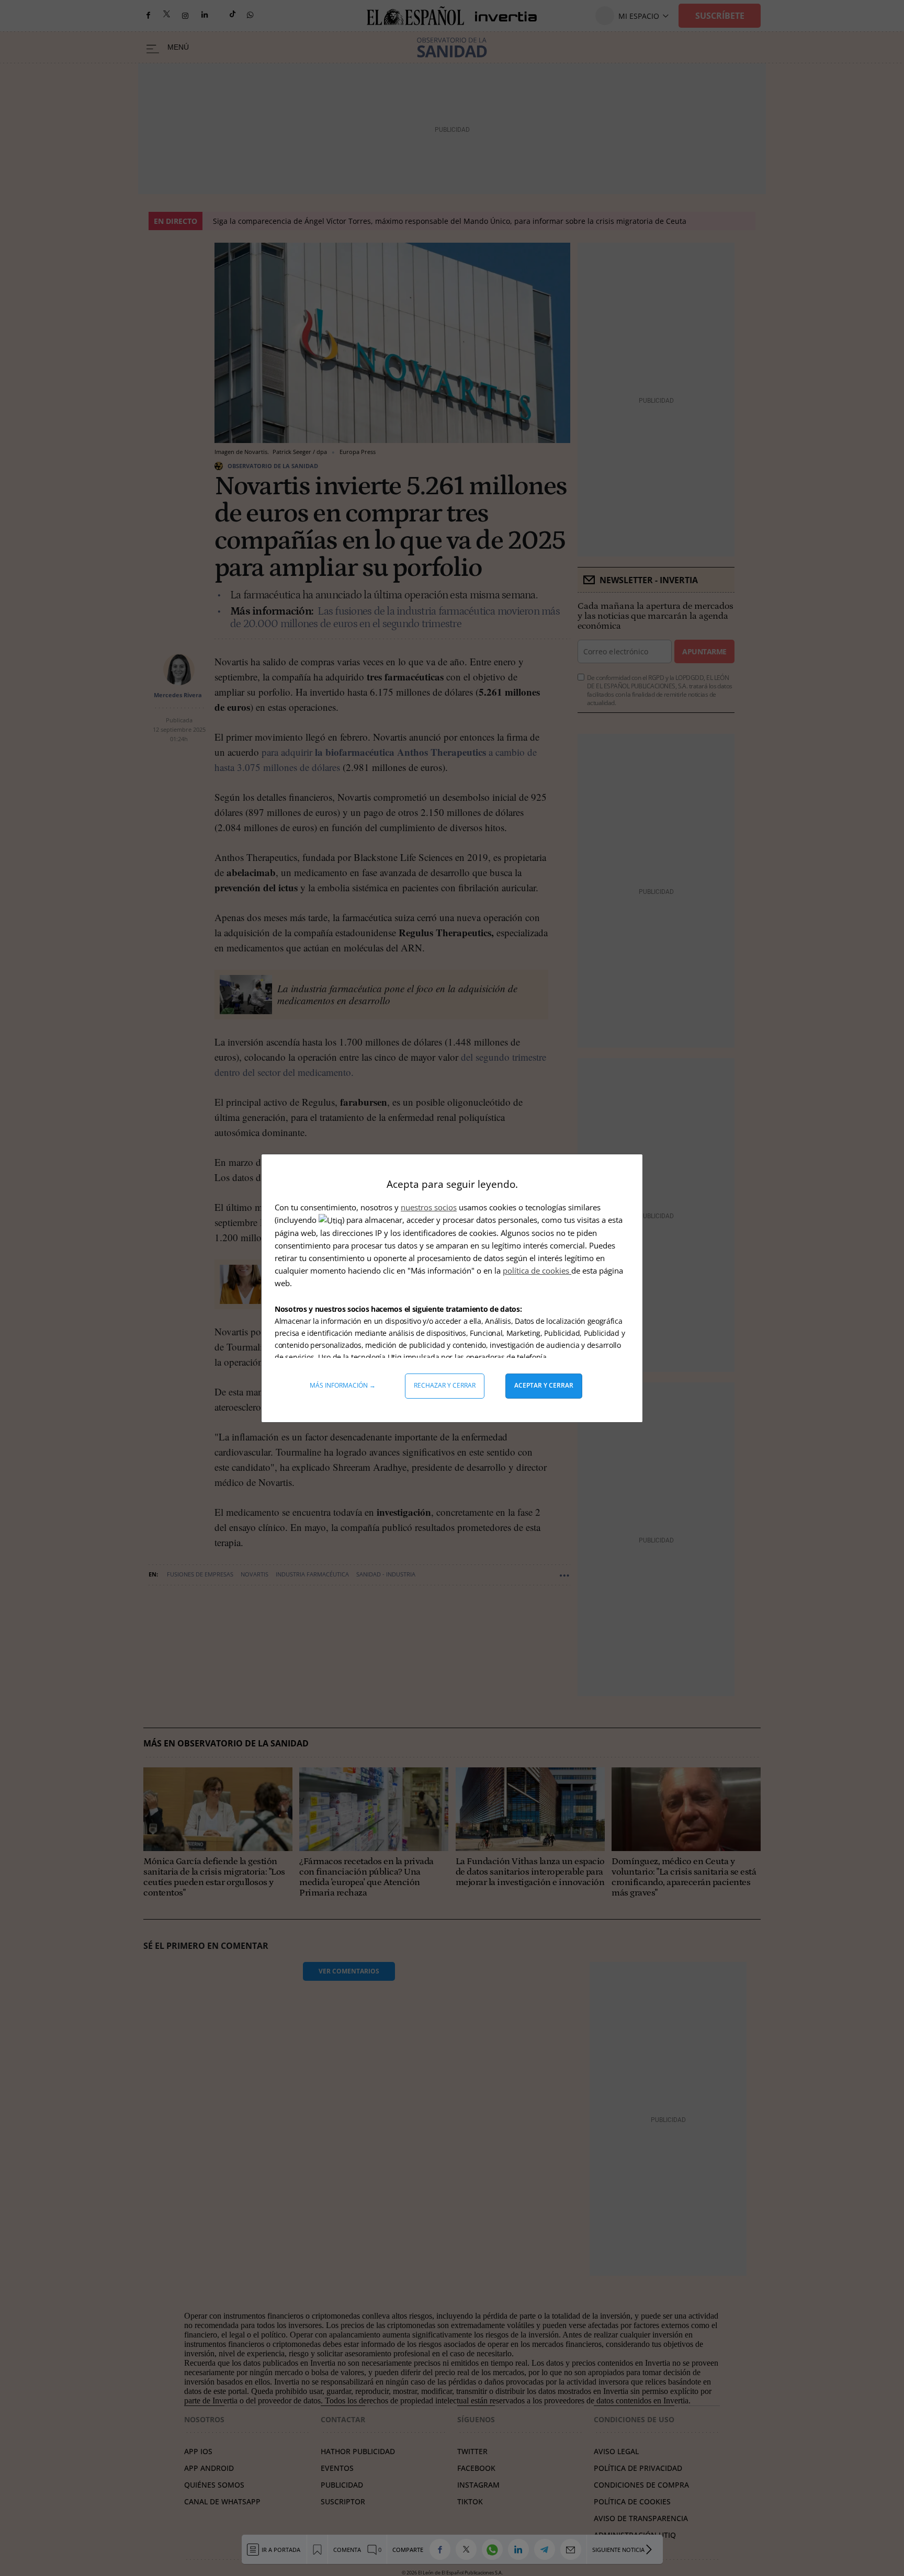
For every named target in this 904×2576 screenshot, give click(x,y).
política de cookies (537, 1270)
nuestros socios (429, 1207)
